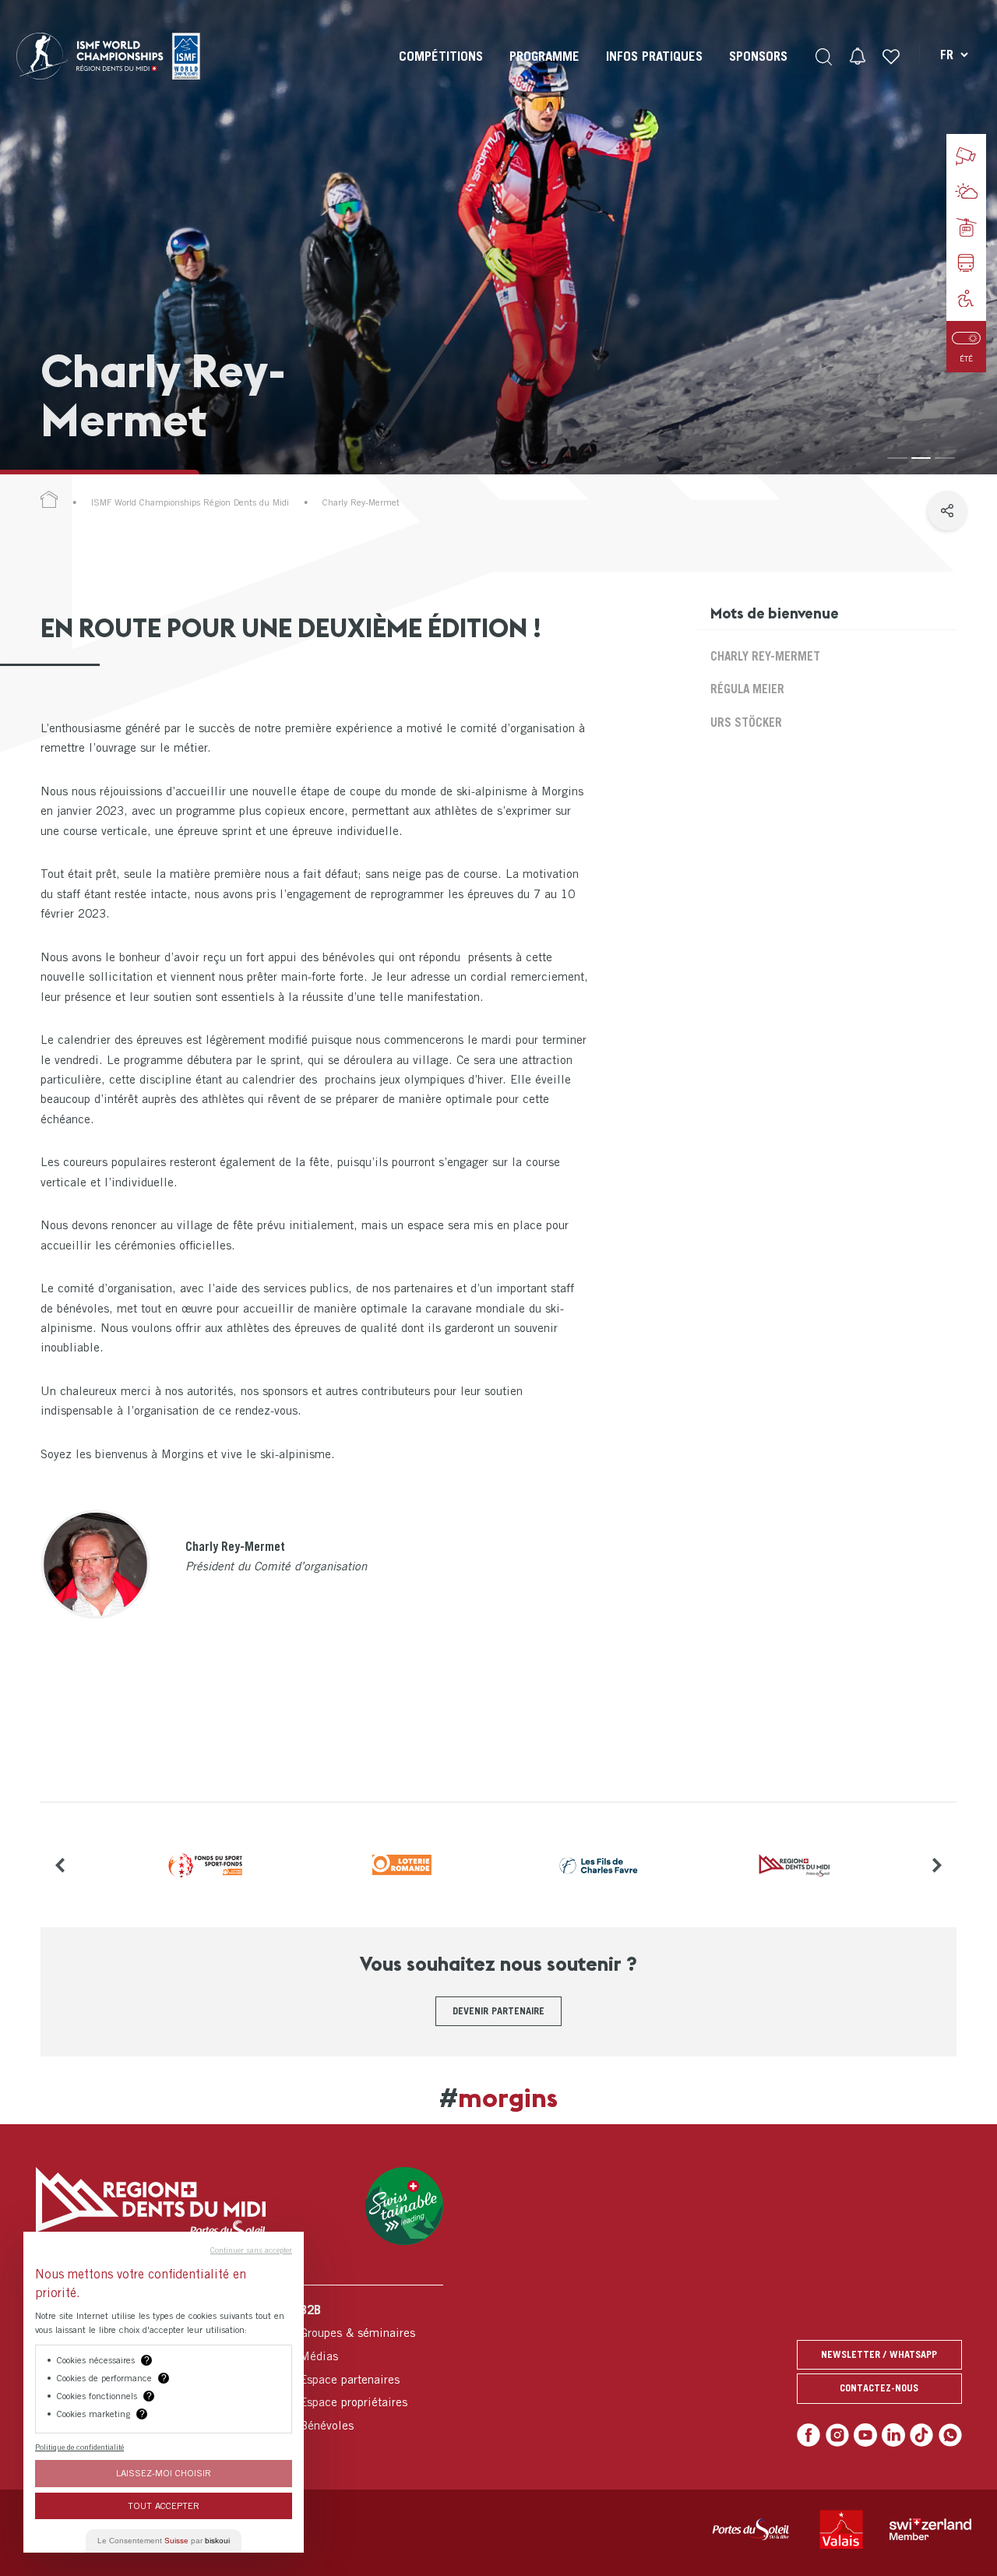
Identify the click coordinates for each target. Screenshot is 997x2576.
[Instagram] (837, 2435)
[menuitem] (441, 70)
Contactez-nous (879, 2388)
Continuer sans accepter (251, 2250)
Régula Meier (747, 689)
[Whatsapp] (950, 2435)
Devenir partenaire (498, 2011)
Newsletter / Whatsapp (879, 2354)
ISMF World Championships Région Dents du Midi (190, 502)
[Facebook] (809, 2435)
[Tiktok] (921, 2435)
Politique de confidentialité (79, 2447)
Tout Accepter (164, 2506)
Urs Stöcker (746, 722)
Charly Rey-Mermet (765, 656)
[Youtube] (865, 2435)
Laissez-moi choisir (164, 2473)
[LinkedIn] (893, 2435)
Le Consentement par (164, 2541)
